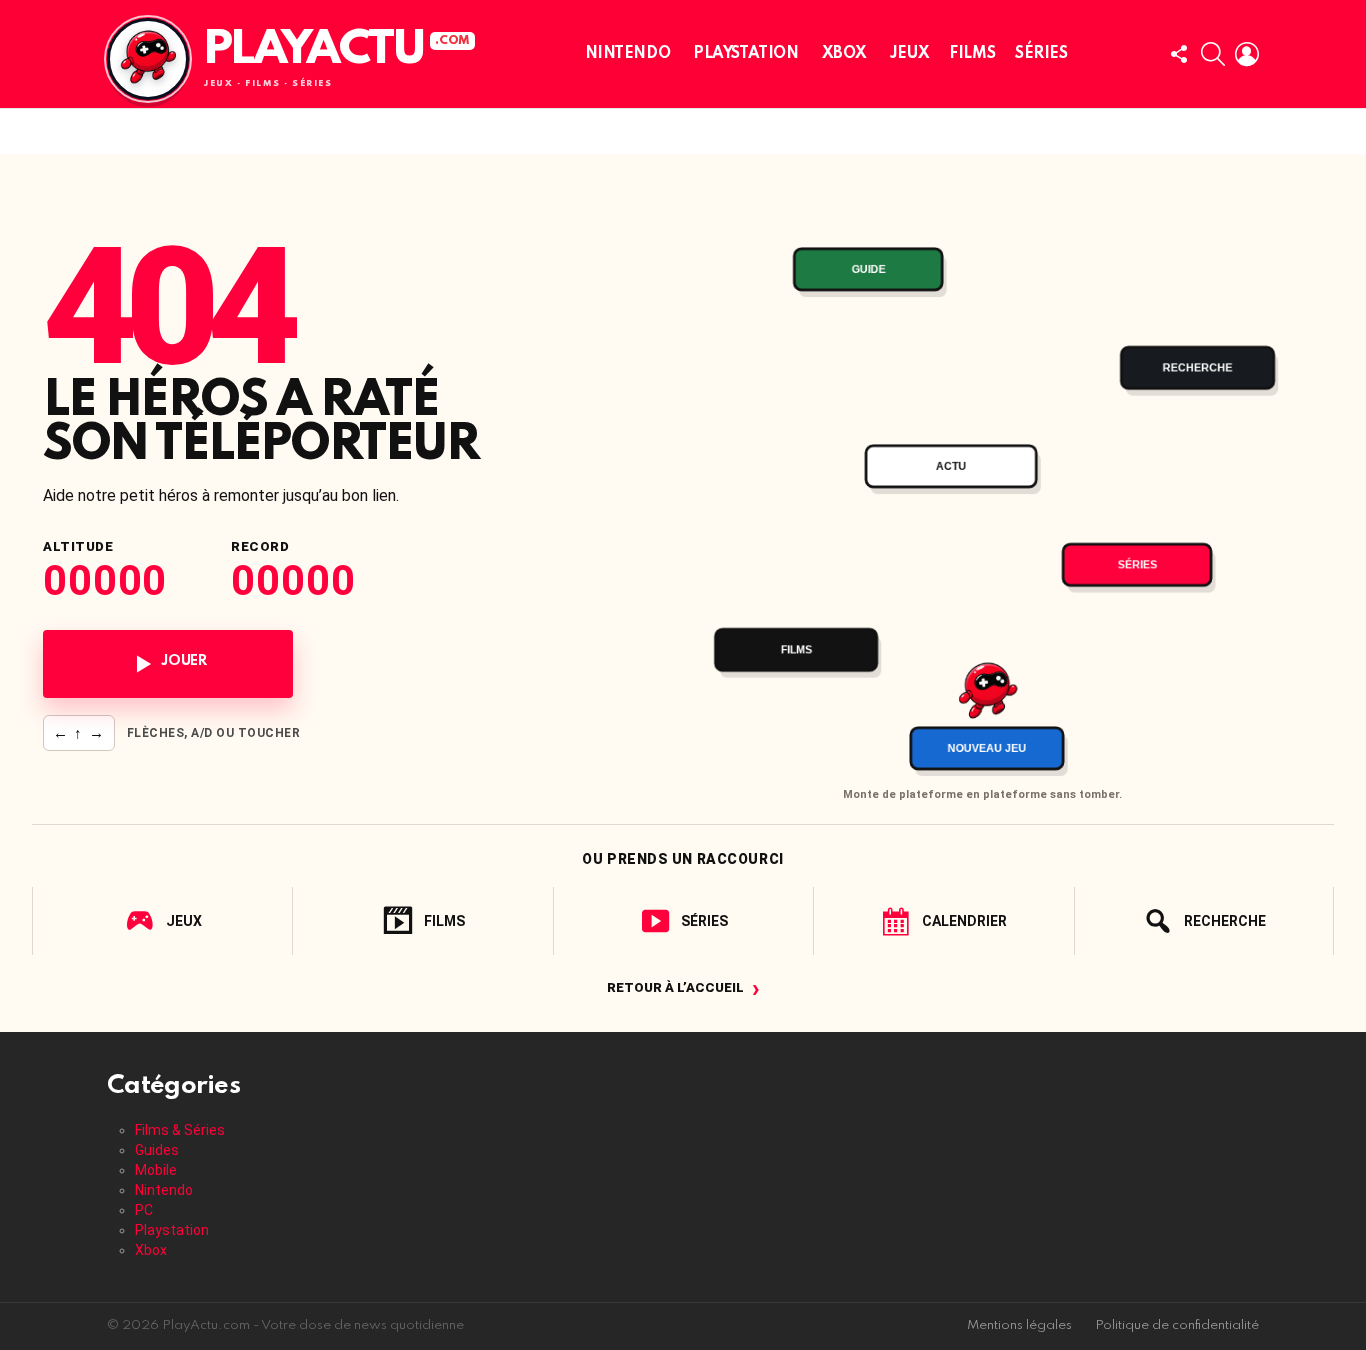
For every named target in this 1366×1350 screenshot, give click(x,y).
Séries (1041, 54)
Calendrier (964, 921)
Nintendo (628, 54)
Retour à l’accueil (683, 987)
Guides (157, 1150)
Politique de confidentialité (1177, 1325)
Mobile (156, 1170)
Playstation (745, 54)
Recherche (1225, 921)
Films (972, 54)
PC (144, 1210)
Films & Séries (180, 1130)
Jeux (909, 54)
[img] (982, 486)
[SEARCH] (1213, 54)
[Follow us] (1179, 54)
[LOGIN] (1247, 54)
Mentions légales (1019, 1325)
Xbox (844, 54)
